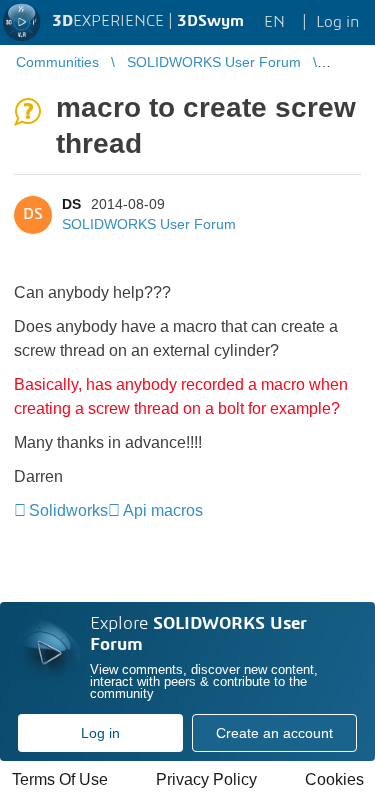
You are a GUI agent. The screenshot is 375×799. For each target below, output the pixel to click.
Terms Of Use (60, 779)
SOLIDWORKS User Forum (149, 224)
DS (71, 204)
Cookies (334, 779)
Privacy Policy (206, 779)
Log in (100, 733)
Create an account (274, 733)
